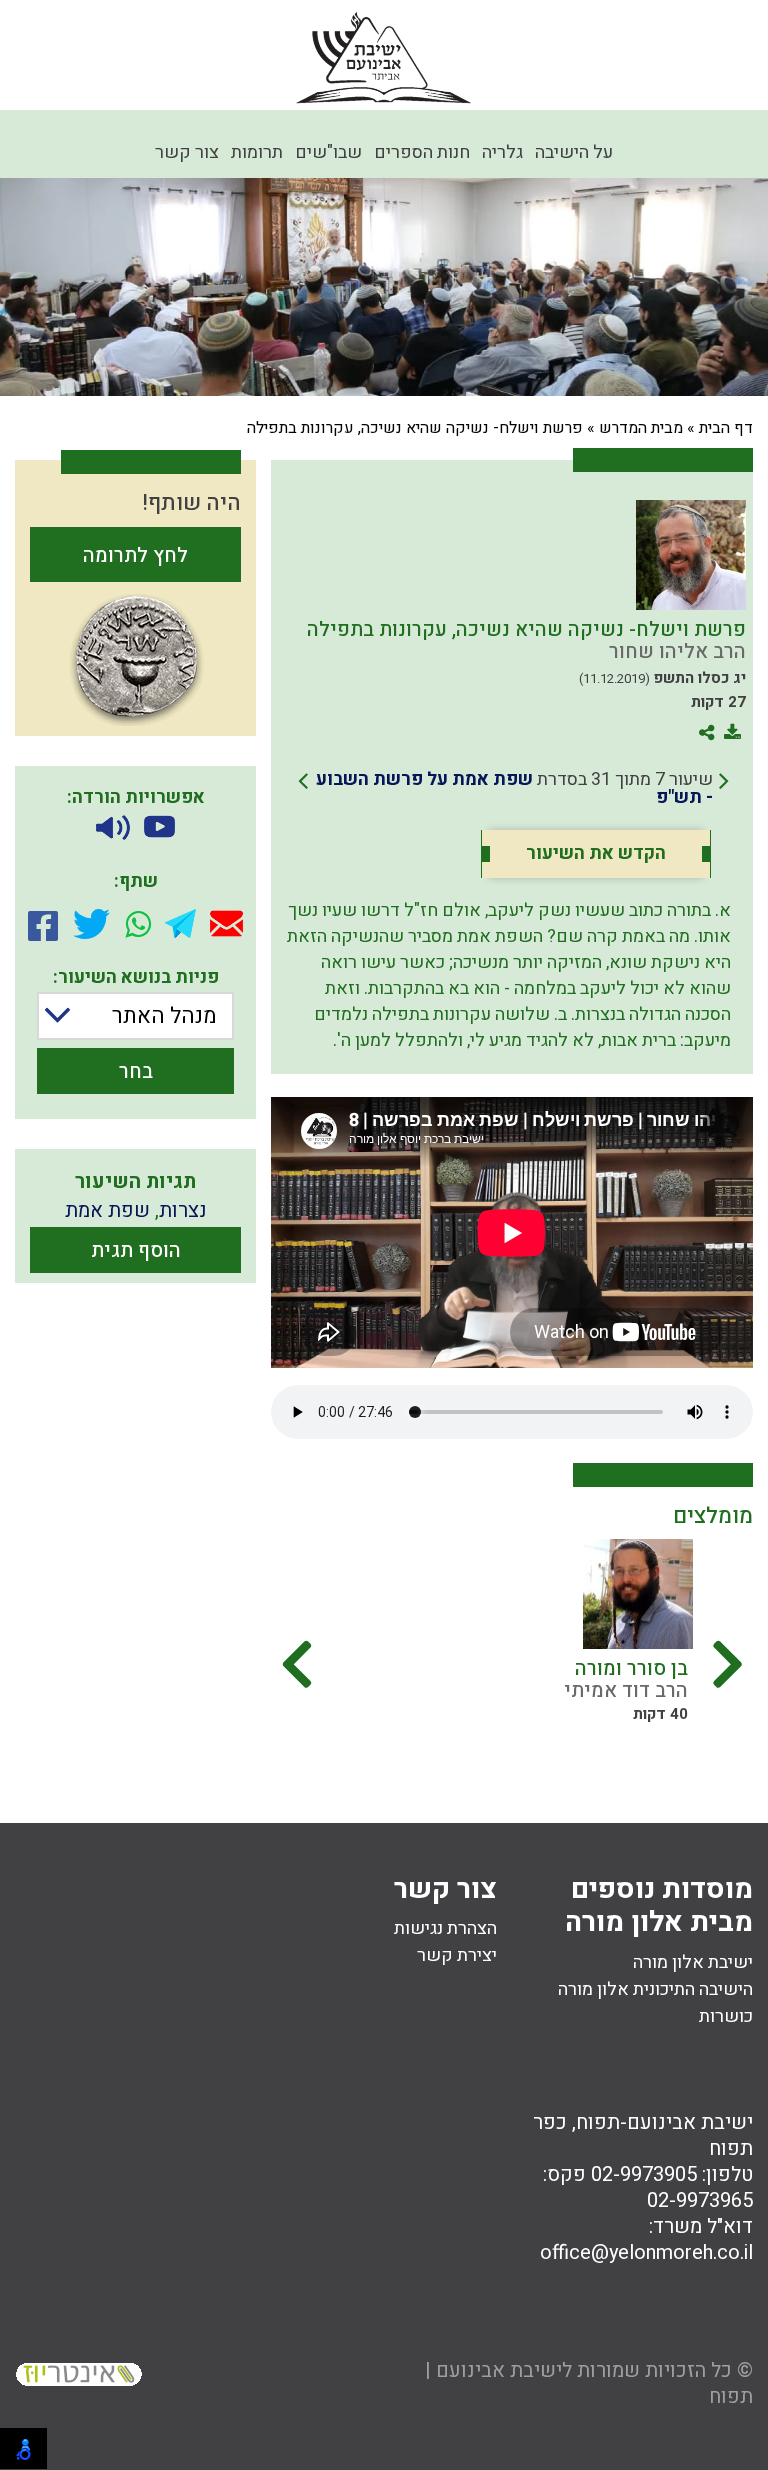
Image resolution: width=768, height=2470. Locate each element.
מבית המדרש (641, 428)
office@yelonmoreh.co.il (646, 2252)
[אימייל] (226, 923)
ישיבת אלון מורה (693, 1962)
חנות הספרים (422, 152)
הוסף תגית (136, 1250)
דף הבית (726, 428)
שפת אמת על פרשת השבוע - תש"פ (514, 788)
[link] (513, 789)
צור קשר (187, 152)
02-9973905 (644, 2174)
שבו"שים (328, 152)
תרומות (257, 152)
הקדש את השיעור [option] (596, 854)
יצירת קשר (457, 1955)
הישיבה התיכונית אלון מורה (655, 1989)
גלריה (502, 152)
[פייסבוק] (43, 924)
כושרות (726, 2016)
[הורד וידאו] (159, 828)
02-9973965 (700, 2200)
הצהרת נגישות (445, 1928)
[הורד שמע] (113, 828)
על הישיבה (574, 152)
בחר (136, 1071)
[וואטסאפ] (138, 924)
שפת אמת (107, 1210)
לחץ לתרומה (135, 555)
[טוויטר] (91, 924)
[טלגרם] (180, 923)
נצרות (183, 1210)
